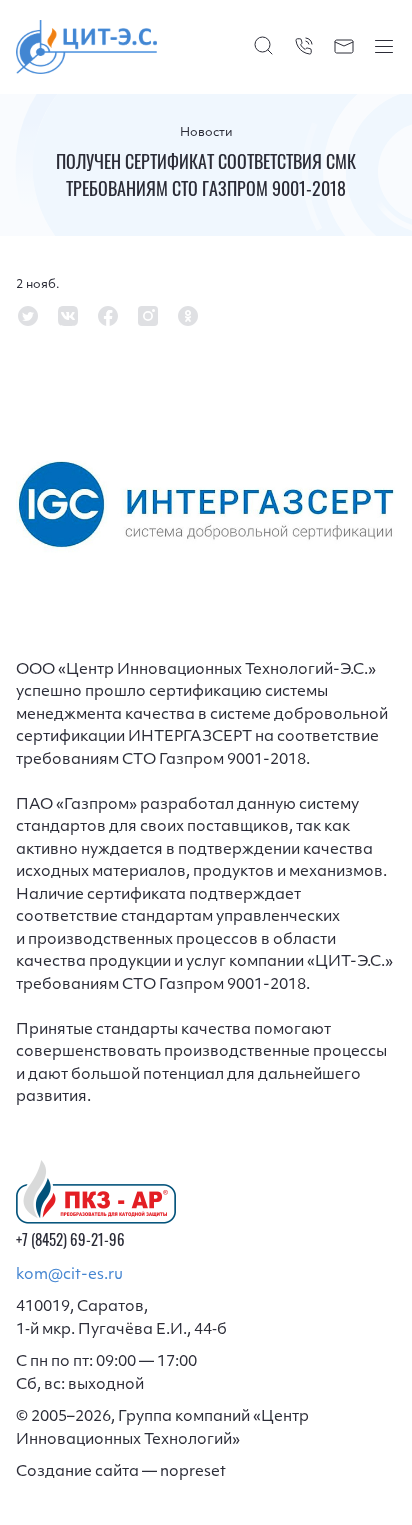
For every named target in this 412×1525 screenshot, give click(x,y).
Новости (206, 133)
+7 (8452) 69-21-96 (70, 1242)
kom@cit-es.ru (69, 1275)
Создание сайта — (121, 1472)
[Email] (344, 46)
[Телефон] (304, 46)
